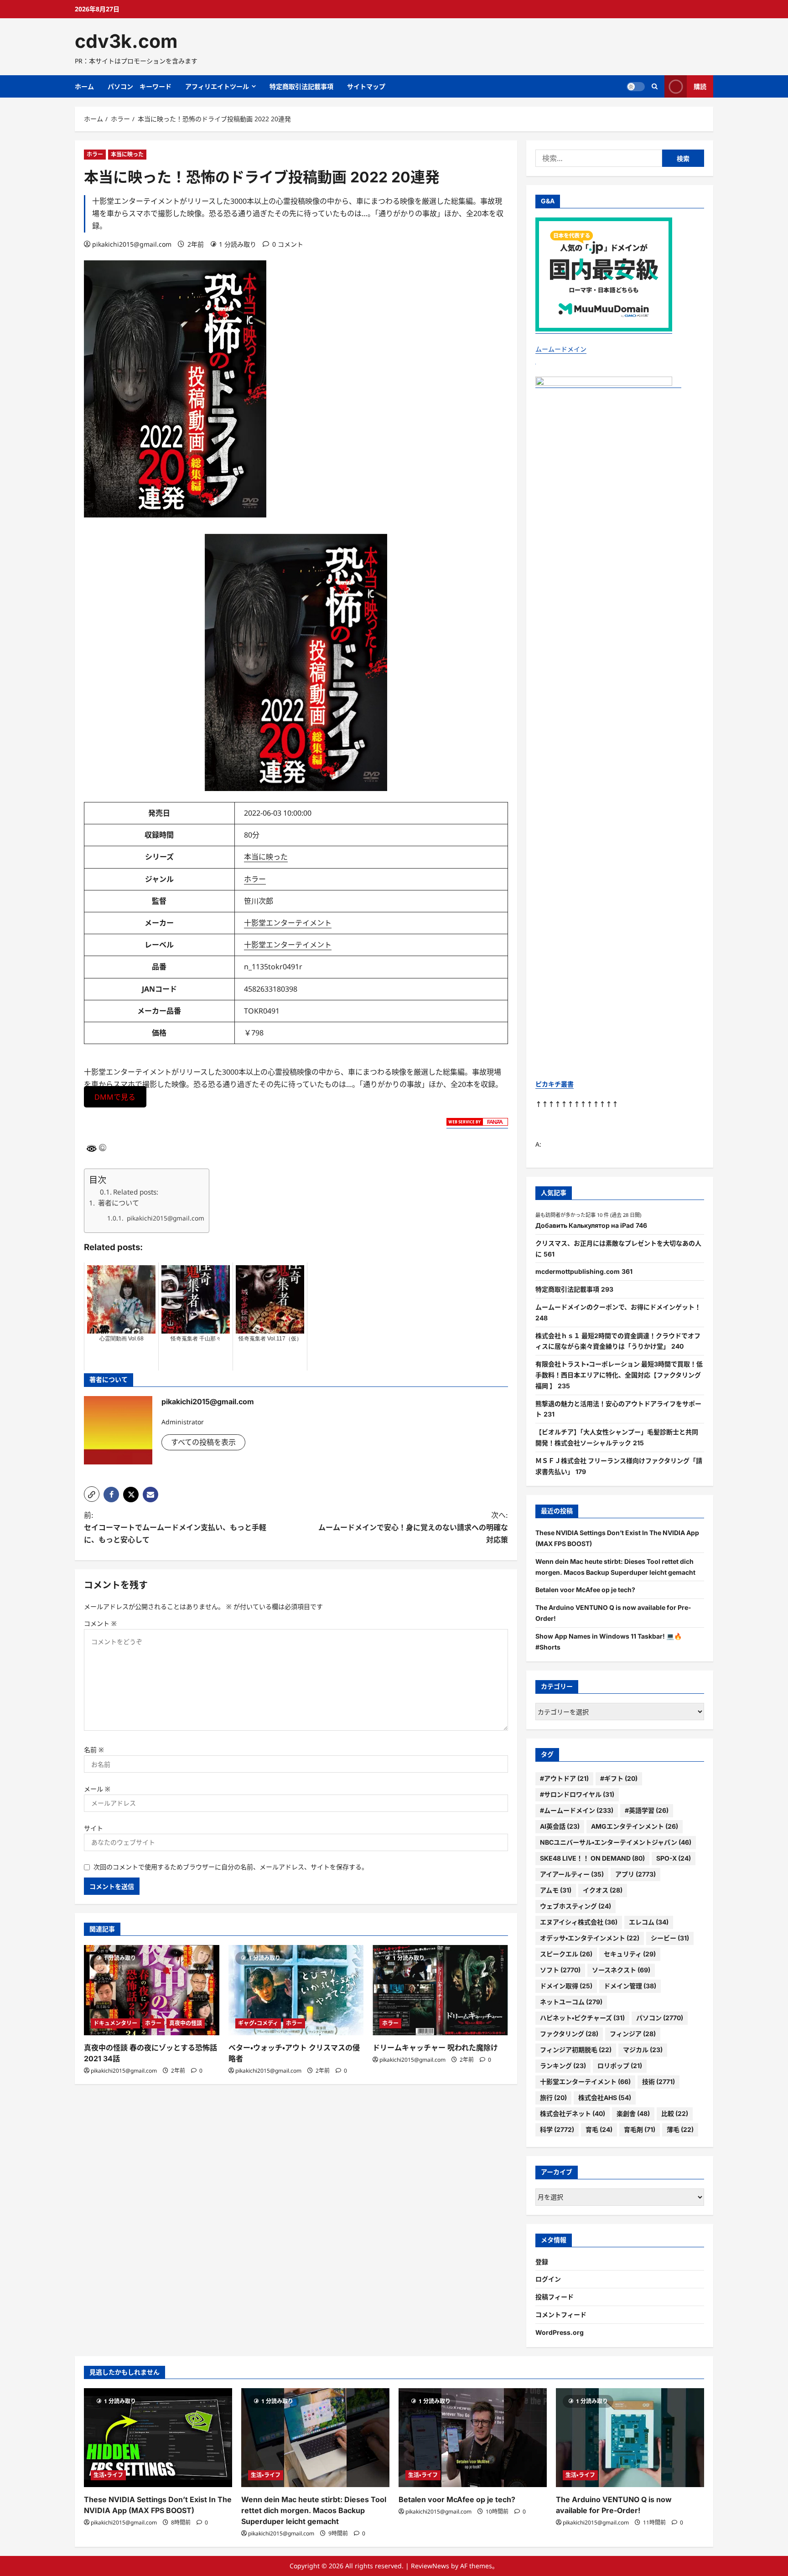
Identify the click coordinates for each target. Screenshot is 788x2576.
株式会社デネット (573, 2113)
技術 (658, 2082)
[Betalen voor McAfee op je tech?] (473, 2438)
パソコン (660, 2018)
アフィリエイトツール (217, 86)
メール (97, 1789)
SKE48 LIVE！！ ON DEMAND (592, 1858)
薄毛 (680, 2129)
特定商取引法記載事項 (301, 86)
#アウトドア (564, 1778)
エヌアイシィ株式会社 (579, 1922)
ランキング (563, 2066)
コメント (100, 1623)
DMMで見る (115, 1097)
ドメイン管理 (630, 1986)
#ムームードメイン (577, 1810)
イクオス (603, 1890)
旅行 (553, 2098)
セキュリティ (630, 1954)
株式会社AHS (605, 2098)
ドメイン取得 (566, 1986)
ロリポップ (620, 2066)
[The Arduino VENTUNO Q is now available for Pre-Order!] (630, 2438)
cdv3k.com (126, 41)
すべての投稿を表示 (203, 1442)
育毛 (599, 2129)
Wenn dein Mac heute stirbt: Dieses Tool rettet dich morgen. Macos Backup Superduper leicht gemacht (314, 2510)
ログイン (548, 2279)
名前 (94, 1750)
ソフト (560, 1970)
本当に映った (127, 154)
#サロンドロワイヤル (577, 1794)
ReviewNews (430, 2566)
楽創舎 (633, 2113)
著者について (118, 1203)
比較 (675, 2113)
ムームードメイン (561, 349)
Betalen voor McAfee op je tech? (585, 1590)
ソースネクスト (621, 1970)
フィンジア (633, 2034)
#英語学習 (647, 1810)
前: (175, 1527)
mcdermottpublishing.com (578, 1271)
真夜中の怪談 (186, 2023)
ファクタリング (569, 2034)
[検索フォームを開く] (655, 86)
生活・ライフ (108, 2475)
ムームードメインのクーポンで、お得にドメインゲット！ (618, 1307)
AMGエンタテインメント (635, 1826)
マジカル (643, 2050)
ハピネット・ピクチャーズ (582, 2018)
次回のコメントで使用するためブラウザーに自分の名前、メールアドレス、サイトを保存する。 (231, 1867)
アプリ (635, 1874)
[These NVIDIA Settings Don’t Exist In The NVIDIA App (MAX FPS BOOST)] (158, 2438)
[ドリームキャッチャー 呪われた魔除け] (440, 1990)
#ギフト (619, 1778)
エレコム (649, 1922)
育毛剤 (640, 2129)
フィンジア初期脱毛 (576, 2050)
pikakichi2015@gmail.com (132, 244)
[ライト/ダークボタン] (636, 87)
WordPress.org (560, 2332)
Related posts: (136, 1192)
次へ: (413, 1527)
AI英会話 (560, 1826)
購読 (700, 86)
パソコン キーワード (140, 86)
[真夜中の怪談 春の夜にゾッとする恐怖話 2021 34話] (152, 1990)
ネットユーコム (571, 2002)
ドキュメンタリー (115, 2023)
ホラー (95, 154)
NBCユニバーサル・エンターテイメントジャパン (616, 1842)
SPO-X (674, 1858)
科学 (557, 2129)
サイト (93, 1828)
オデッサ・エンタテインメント (590, 1938)
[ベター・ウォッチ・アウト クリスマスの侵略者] (296, 1990)
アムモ (556, 1890)
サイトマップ (366, 86)
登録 (542, 2262)
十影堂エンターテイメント (288, 923)
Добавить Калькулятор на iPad (585, 1225)
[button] (92, 1494)
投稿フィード (555, 2297)
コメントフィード (561, 2315)
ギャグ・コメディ (258, 2023)
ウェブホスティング (575, 1906)
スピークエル (566, 1954)
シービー (670, 1938)
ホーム (84, 86)
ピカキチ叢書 (555, 1084)
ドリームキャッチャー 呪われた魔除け (435, 2048)
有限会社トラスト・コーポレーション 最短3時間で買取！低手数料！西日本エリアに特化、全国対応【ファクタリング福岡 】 (619, 1375)
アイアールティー (572, 1874)
